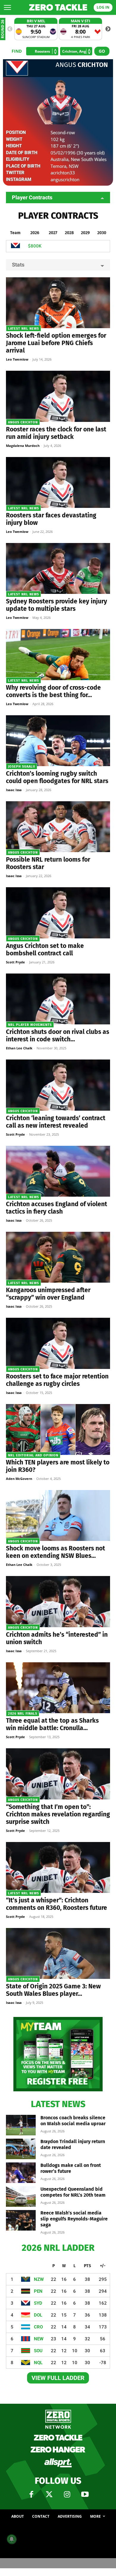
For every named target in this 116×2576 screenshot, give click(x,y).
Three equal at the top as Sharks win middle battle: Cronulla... (52, 1724)
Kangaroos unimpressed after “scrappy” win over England (48, 1294)
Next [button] (108, 29)
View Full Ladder (58, 2378)
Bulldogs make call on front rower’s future (71, 2168)
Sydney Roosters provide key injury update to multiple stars (57, 605)
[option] (36, 29)
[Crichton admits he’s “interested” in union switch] (58, 1601)
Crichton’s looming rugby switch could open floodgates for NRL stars (57, 777)
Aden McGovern (19, 1479)
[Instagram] (67, 2494)
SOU (38, 2351)
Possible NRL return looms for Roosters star (48, 863)
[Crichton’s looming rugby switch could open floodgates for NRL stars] (58, 741)
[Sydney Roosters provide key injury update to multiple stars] (58, 568)
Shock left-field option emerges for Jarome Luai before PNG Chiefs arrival (56, 343)
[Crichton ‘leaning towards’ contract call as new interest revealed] (58, 1085)
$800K (35, 246)
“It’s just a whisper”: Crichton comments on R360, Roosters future (57, 1904)
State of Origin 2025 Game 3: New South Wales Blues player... (53, 1990)
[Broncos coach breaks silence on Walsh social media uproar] (21, 2125)
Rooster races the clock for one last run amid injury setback (56, 433)
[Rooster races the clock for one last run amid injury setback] (58, 396)
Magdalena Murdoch (23, 446)
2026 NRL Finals (23, 1714)
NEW (39, 2339)
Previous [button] (10, 29)
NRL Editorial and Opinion (33, 1455)
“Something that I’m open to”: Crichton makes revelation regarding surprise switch (58, 1814)
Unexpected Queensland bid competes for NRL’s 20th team (73, 2192)
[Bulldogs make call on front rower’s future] (21, 2173)
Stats (18, 265)
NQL (38, 2363)
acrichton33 (63, 173)
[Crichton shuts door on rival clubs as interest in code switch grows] (58, 999)
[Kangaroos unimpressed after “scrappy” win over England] (58, 1257)
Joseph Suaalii (22, 767)
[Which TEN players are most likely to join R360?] (58, 1429)
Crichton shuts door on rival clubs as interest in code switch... (58, 1036)
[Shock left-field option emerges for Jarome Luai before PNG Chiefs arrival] (58, 303)
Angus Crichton (23, 422)
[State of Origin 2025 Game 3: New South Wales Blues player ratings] (58, 1953)
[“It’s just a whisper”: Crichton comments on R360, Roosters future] (58, 1867)
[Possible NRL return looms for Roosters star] (58, 827)
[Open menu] (7, 7)
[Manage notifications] (12, 2539)
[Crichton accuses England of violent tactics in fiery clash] (58, 1171)
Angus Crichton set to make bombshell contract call (45, 950)
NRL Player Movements (30, 1025)
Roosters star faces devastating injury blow (51, 519)
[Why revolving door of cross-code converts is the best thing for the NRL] (58, 654)
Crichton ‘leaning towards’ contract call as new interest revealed (56, 1122)
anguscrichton (65, 179)
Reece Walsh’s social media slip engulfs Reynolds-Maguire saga (74, 2219)
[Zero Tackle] (58, 7)
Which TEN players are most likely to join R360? (58, 1466)
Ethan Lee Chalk (19, 1048)
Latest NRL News (23, 329)
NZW (39, 2279)
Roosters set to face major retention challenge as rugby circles (57, 1380)
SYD (38, 2303)
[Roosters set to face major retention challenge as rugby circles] (58, 1343)
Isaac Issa (14, 790)
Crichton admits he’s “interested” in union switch (57, 1638)
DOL (38, 2315)
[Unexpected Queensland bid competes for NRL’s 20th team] (21, 2197)
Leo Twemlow (17, 359)
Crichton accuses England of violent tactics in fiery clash (57, 1208)
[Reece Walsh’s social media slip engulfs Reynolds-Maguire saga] (21, 2220)
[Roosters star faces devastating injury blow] (58, 482)
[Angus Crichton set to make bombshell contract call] (58, 913)
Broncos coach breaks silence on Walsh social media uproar (73, 2121)
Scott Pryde (15, 962)
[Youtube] (85, 2494)
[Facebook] (31, 2494)
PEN (38, 2291)
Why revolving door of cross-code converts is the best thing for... (53, 691)
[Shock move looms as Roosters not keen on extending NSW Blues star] (58, 1515)
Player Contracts (32, 197)
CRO (38, 2327)
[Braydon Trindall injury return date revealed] (21, 2149)
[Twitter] (49, 2494)
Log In (103, 7)
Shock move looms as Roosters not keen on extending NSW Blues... (55, 1552)
